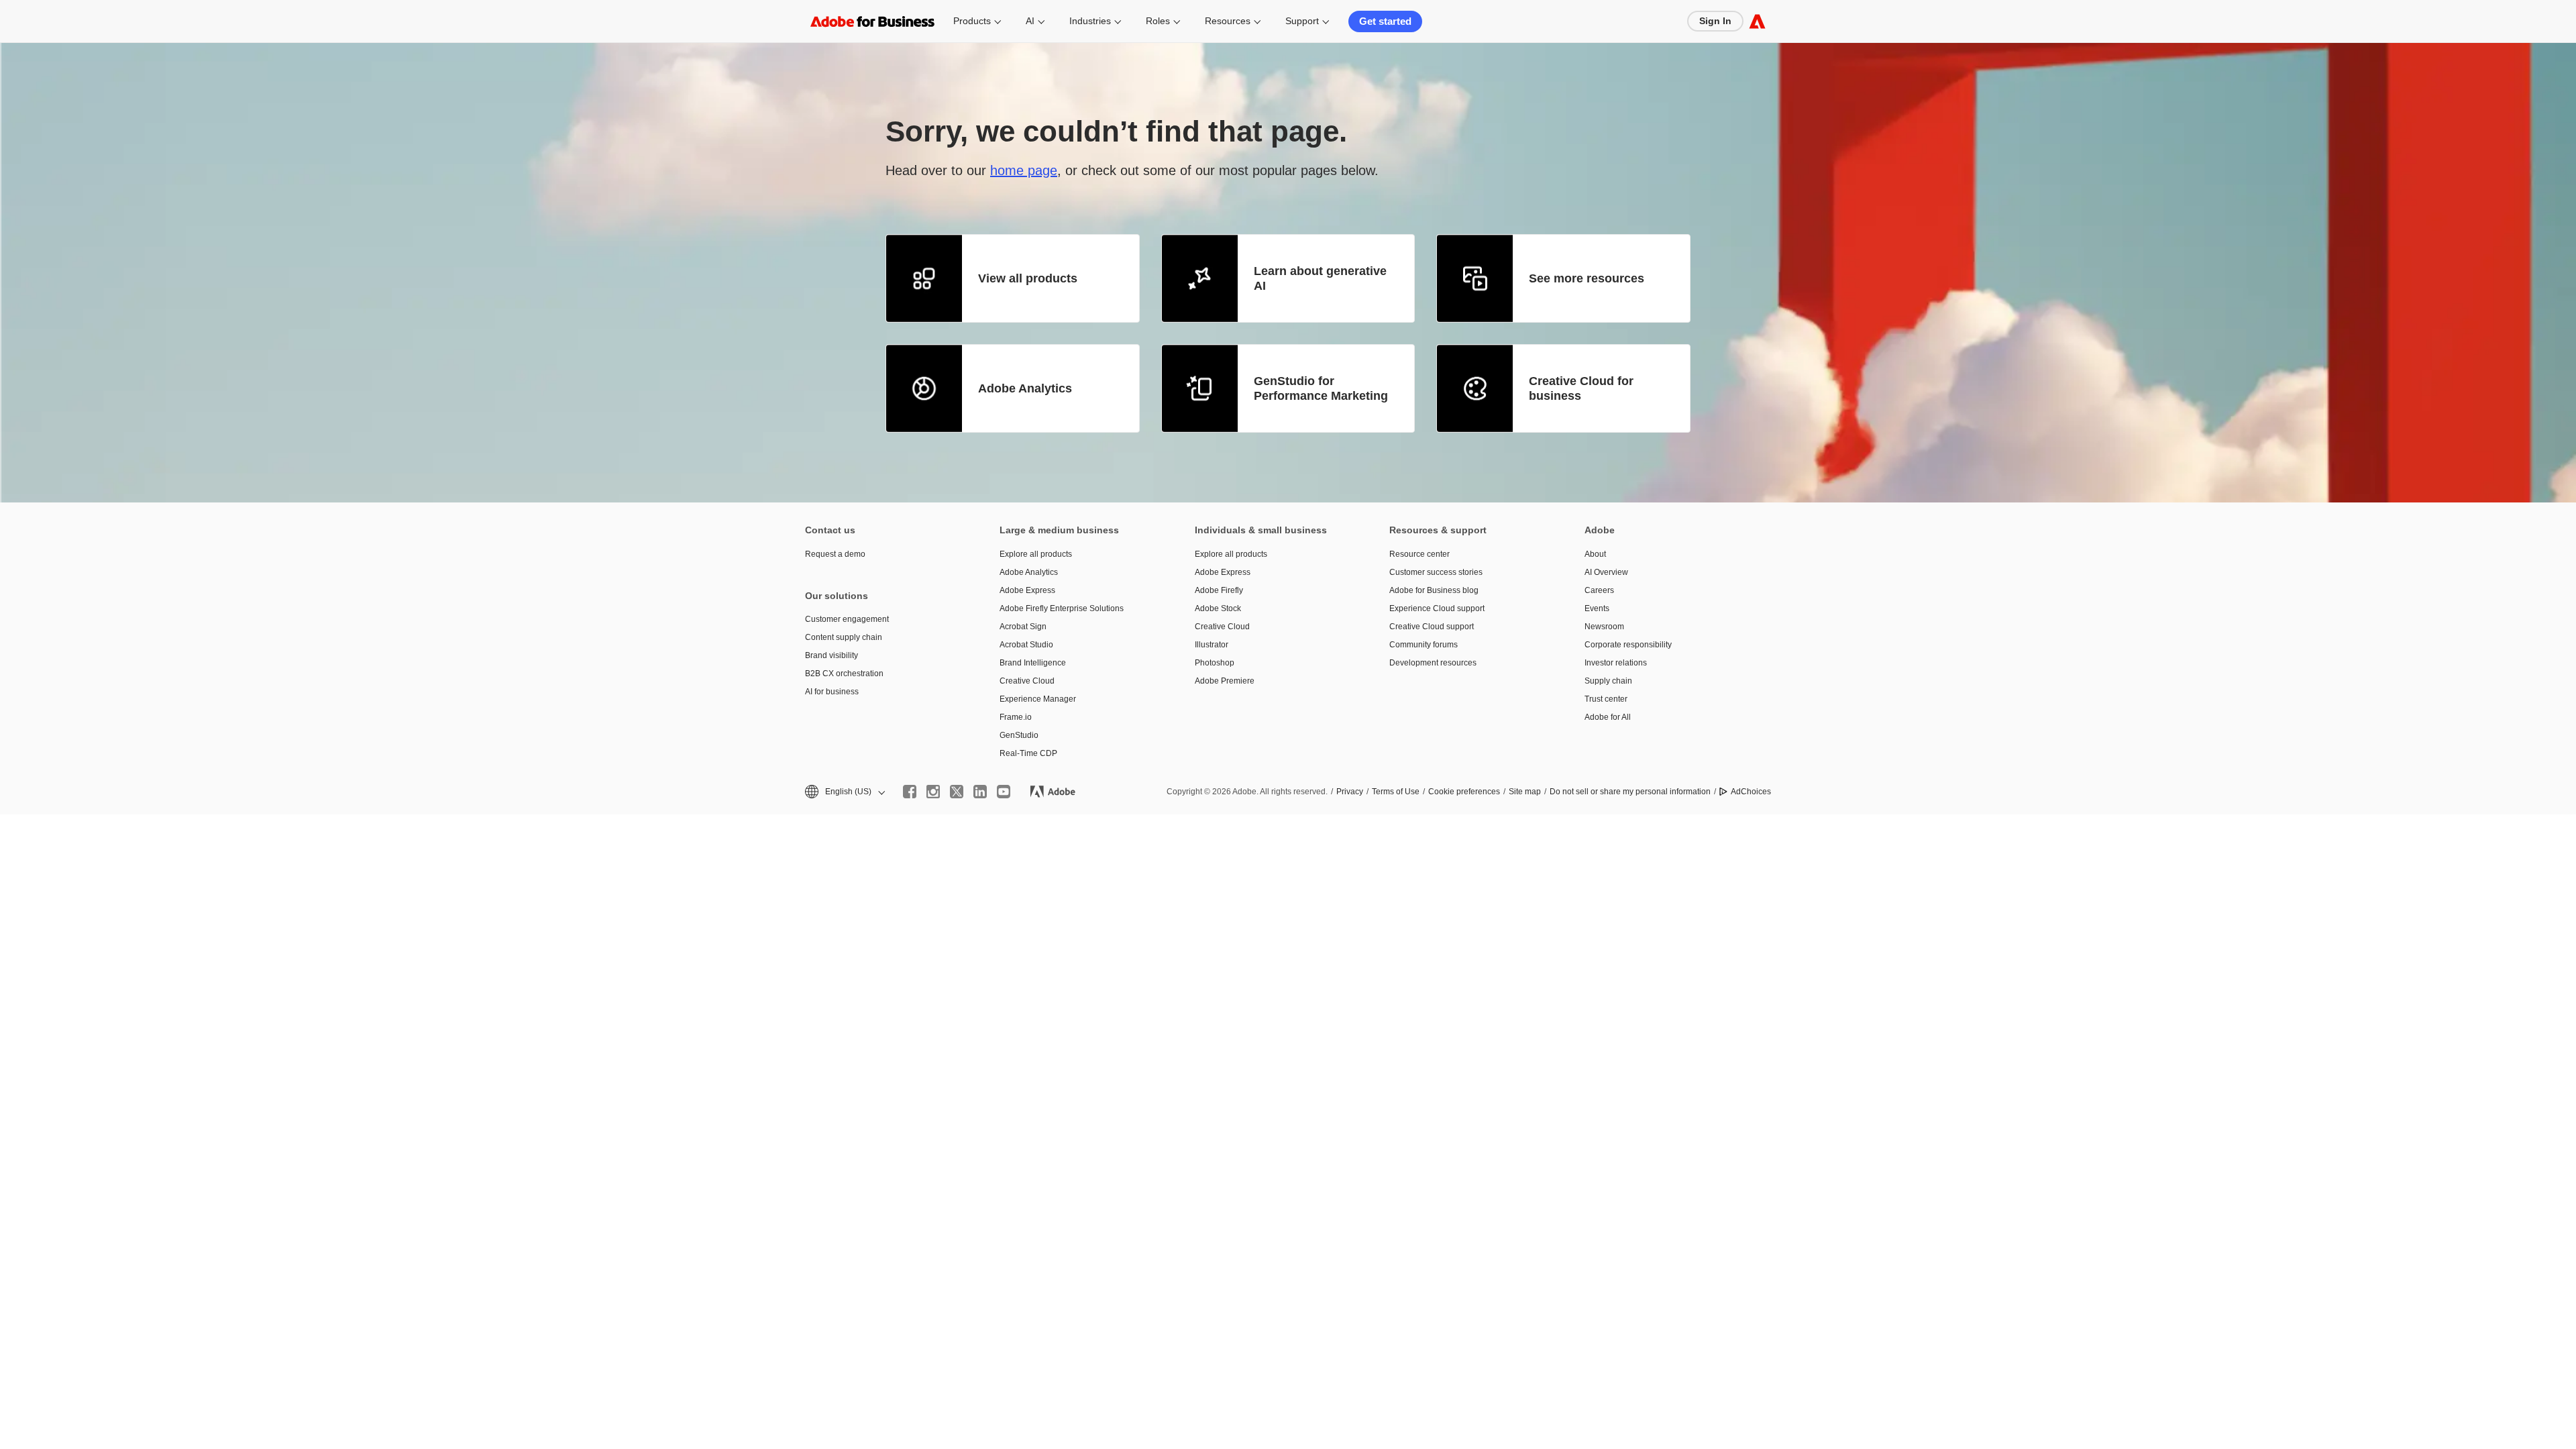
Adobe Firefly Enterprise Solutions (1062, 608)
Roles (1158, 21)
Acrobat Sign (1023, 627)
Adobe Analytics (1025, 388)
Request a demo (835, 554)
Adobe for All (1608, 717)
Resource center (1419, 554)
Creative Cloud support (1432, 627)
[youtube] (1004, 792)
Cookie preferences (1464, 792)
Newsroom (1604, 627)
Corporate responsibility (1628, 645)
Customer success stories (1436, 572)
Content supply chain (844, 637)
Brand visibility (831, 655)
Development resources (1433, 663)
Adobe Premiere (1225, 681)
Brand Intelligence (1033, 663)
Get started (1385, 21)
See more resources (1587, 278)
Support (1302, 21)
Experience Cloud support (1437, 608)
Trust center (1606, 699)
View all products (1028, 278)
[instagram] (933, 792)
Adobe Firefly (1219, 590)
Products (972, 21)
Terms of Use (1396, 792)
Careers (1599, 590)
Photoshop (1215, 663)
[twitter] (957, 792)
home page (1024, 170)
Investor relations (1616, 663)
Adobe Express (1027, 590)
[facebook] (910, 792)
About (1595, 554)
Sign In (1715, 21)
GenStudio (1019, 735)
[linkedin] (980, 792)
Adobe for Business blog (1434, 590)
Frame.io (1016, 717)
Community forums (1424, 645)
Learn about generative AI (1320, 279)
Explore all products (1036, 554)
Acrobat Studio (1026, 645)
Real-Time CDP (1028, 753)
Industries (1090, 21)
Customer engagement (847, 619)
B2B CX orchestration (844, 674)
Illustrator (1212, 645)
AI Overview (1606, 572)
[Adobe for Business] (1757, 21)
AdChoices (1751, 792)
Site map (1525, 792)
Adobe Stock (1218, 608)
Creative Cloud (1027, 681)
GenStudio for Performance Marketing (1321, 389)
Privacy (1350, 792)
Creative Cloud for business (1581, 389)
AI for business (832, 692)
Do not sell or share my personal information (1630, 792)
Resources (1228, 21)
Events (1597, 608)
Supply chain (1608, 681)
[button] (844, 792)
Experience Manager (1038, 699)
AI (1030, 21)
